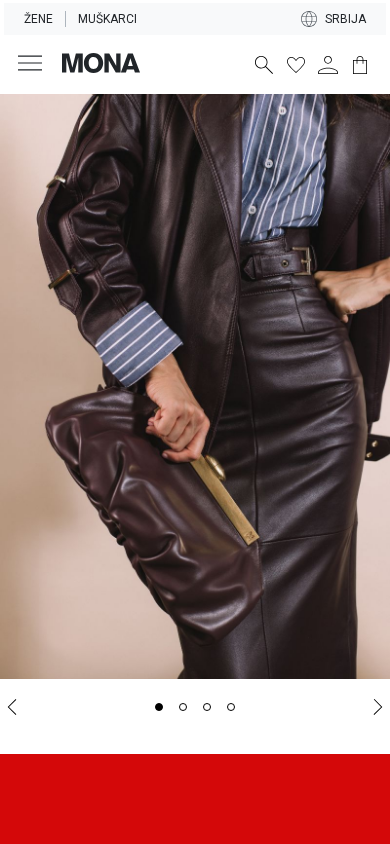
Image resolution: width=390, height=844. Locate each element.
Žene (38, 19)
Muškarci (107, 19)
